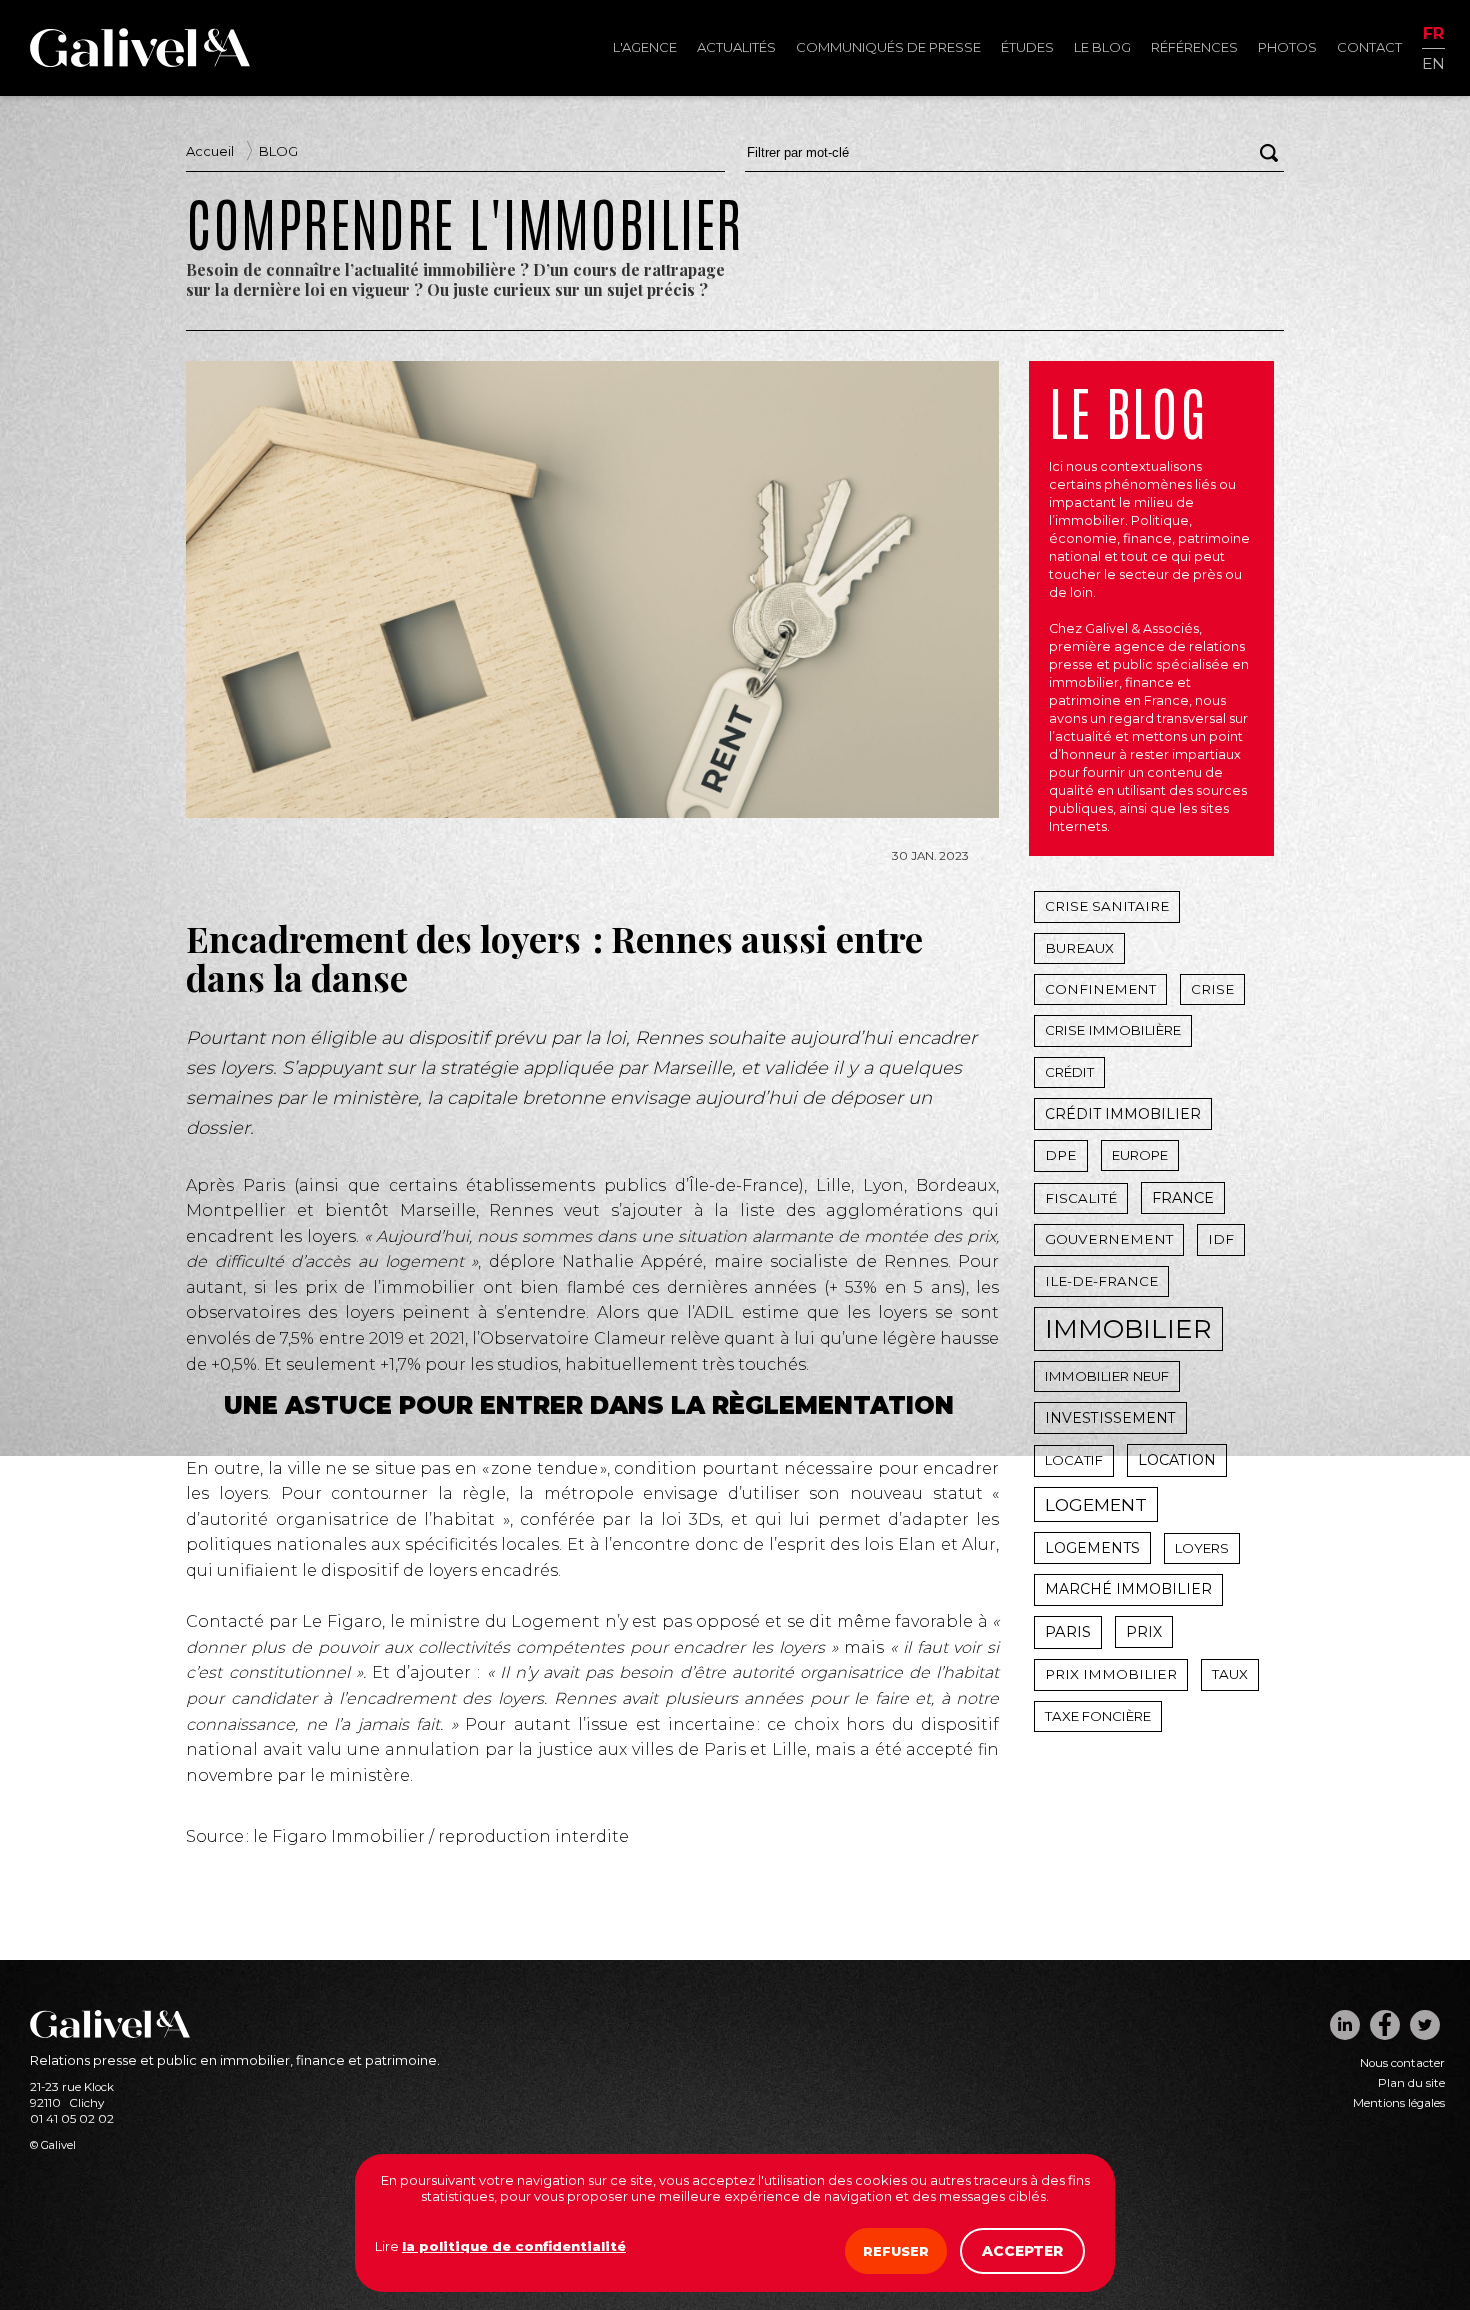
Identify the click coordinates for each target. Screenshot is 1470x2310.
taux (1230, 1674)
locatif (1074, 1460)
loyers (1202, 1548)
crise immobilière (1113, 1030)
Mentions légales (1399, 2103)
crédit (1069, 1072)
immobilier (1128, 1329)
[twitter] (1425, 2025)
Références (1194, 47)
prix (1144, 1632)
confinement (1100, 989)
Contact (1369, 47)
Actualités (736, 47)
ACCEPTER (1022, 2251)
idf (1221, 1239)
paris (1068, 1632)
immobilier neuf (1107, 1376)
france (1183, 1198)
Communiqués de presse (888, 47)
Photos (1287, 47)
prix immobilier (1111, 1674)
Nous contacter (1402, 2063)
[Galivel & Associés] (140, 62)
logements (1092, 1548)
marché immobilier (1128, 1589)
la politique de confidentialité (514, 2246)
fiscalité (1081, 1198)
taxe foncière (1098, 1716)
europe (1140, 1155)
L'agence (645, 47)
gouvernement (1109, 1239)
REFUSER (896, 2251)
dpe (1061, 1155)
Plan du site (1411, 2083)
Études (1027, 47)
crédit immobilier (1123, 1114)
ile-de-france (1101, 1281)
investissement (1110, 1418)
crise (1212, 989)
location (1177, 1460)
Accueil (210, 151)
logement (1096, 1504)
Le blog (1102, 47)
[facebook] (1385, 2025)
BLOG (278, 151)
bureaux (1079, 948)
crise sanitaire (1107, 906)
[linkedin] (1345, 2025)
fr (1433, 34)
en (1433, 62)
